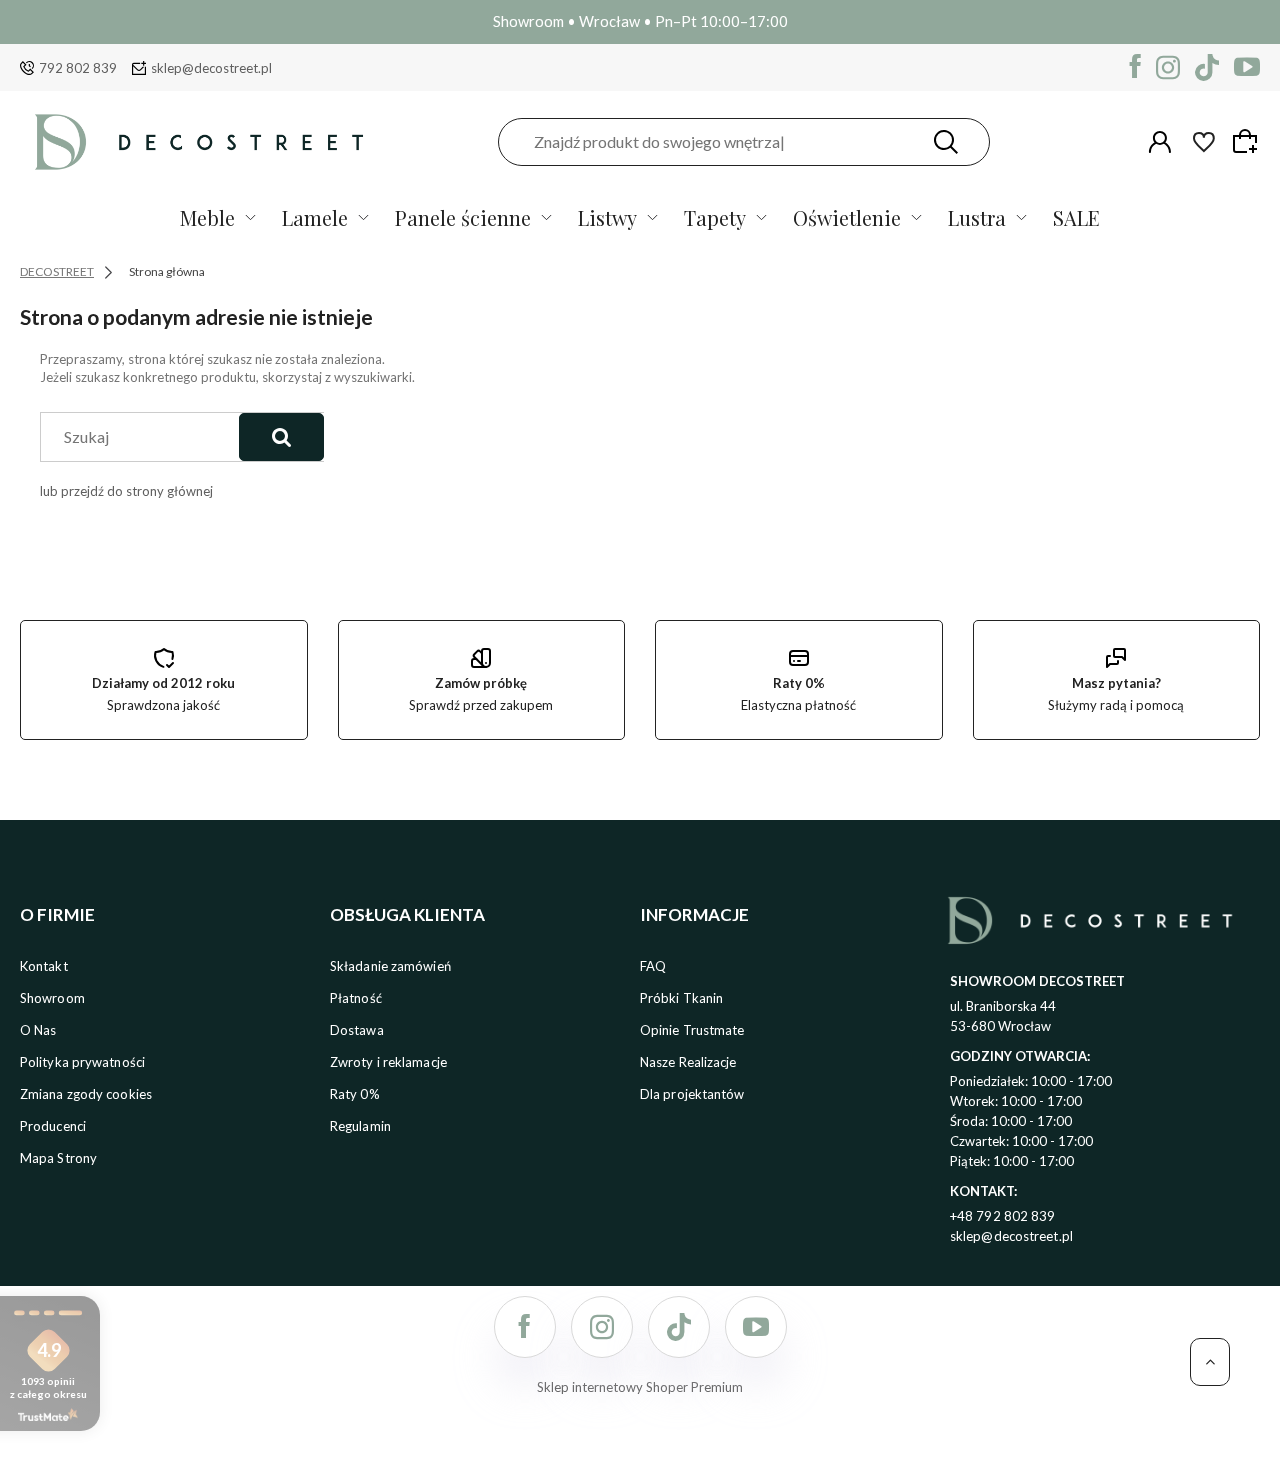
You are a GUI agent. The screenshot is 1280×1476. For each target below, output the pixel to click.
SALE (1076, 217)
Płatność (356, 998)
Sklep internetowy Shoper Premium (640, 1387)
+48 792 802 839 (1003, 1216)
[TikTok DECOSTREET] (1207, 67)
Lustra (977, 217)
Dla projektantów (692, 1094)
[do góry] (1210, 1362)
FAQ (653, 966)
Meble (207, 217)
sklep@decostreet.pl (211, 68)
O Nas (38, 1030)
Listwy (607, 217)
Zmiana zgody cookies (86, 1094)
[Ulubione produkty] (1204, 142)
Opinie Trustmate (692, 1030)
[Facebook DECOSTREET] (1135, 67)
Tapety (715, 217)
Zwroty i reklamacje (388, 1062)
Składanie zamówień (390, 966)
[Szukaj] (946, 142)
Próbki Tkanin (681, 998)
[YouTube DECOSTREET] (1247, 67)
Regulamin (360, 1126)
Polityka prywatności (82, 1062)
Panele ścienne (463, 217)
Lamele (315, 217)
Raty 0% (355, 1094)
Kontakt (44, 966)
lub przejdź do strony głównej (126, 491)
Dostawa (357, 1030)
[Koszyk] (1248, 141)
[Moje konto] (1160, 142)
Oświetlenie (847, 217)
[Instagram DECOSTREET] (1168, 67)
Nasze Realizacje (688, 1062)
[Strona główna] (199, 141)
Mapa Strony (58, 1158)
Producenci (53, 1126)
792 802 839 (78, 68)
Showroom (52, 998)
